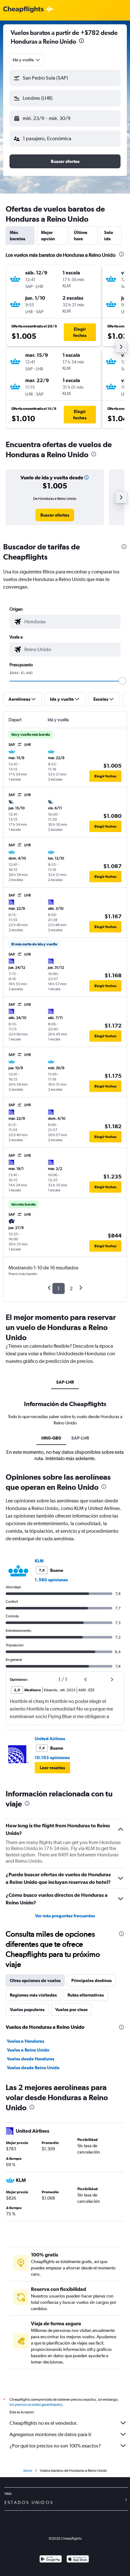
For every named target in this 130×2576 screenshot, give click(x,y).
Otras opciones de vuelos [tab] (35, 1980)
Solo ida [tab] (109, 236)
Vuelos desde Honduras (31, 2059)
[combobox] (27, 60)
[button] (81, 42)
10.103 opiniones (52, 1758)
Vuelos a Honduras (26, 2041)
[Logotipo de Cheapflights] (23, 10)
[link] (55, 515)
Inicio (28, 2471)
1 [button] (59, 1288)
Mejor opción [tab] (48, 236)
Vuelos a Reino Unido (28, 2050)
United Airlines (50, 1739)
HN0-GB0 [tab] (51, 1438)
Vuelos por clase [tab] (71, 2010)
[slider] (122, 681)
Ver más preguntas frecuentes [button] (65, 1916)
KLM (39, 1561)
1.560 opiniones (51, 1580)
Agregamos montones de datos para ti (50, 2434)
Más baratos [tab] (18, 236)
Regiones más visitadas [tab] (33, 1995)
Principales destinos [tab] (92, 1980)
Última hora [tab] (81, 236)
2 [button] (71, 1288)
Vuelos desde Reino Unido (33, 2068)
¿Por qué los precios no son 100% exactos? (55, 2446)
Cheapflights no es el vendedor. (44, 2423)
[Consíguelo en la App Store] (78, 2560)
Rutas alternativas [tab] (86, 1995)
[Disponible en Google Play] (51, 2560)
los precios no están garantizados (36, 2405)
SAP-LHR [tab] (65, 1382)
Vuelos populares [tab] (27, 2010)
